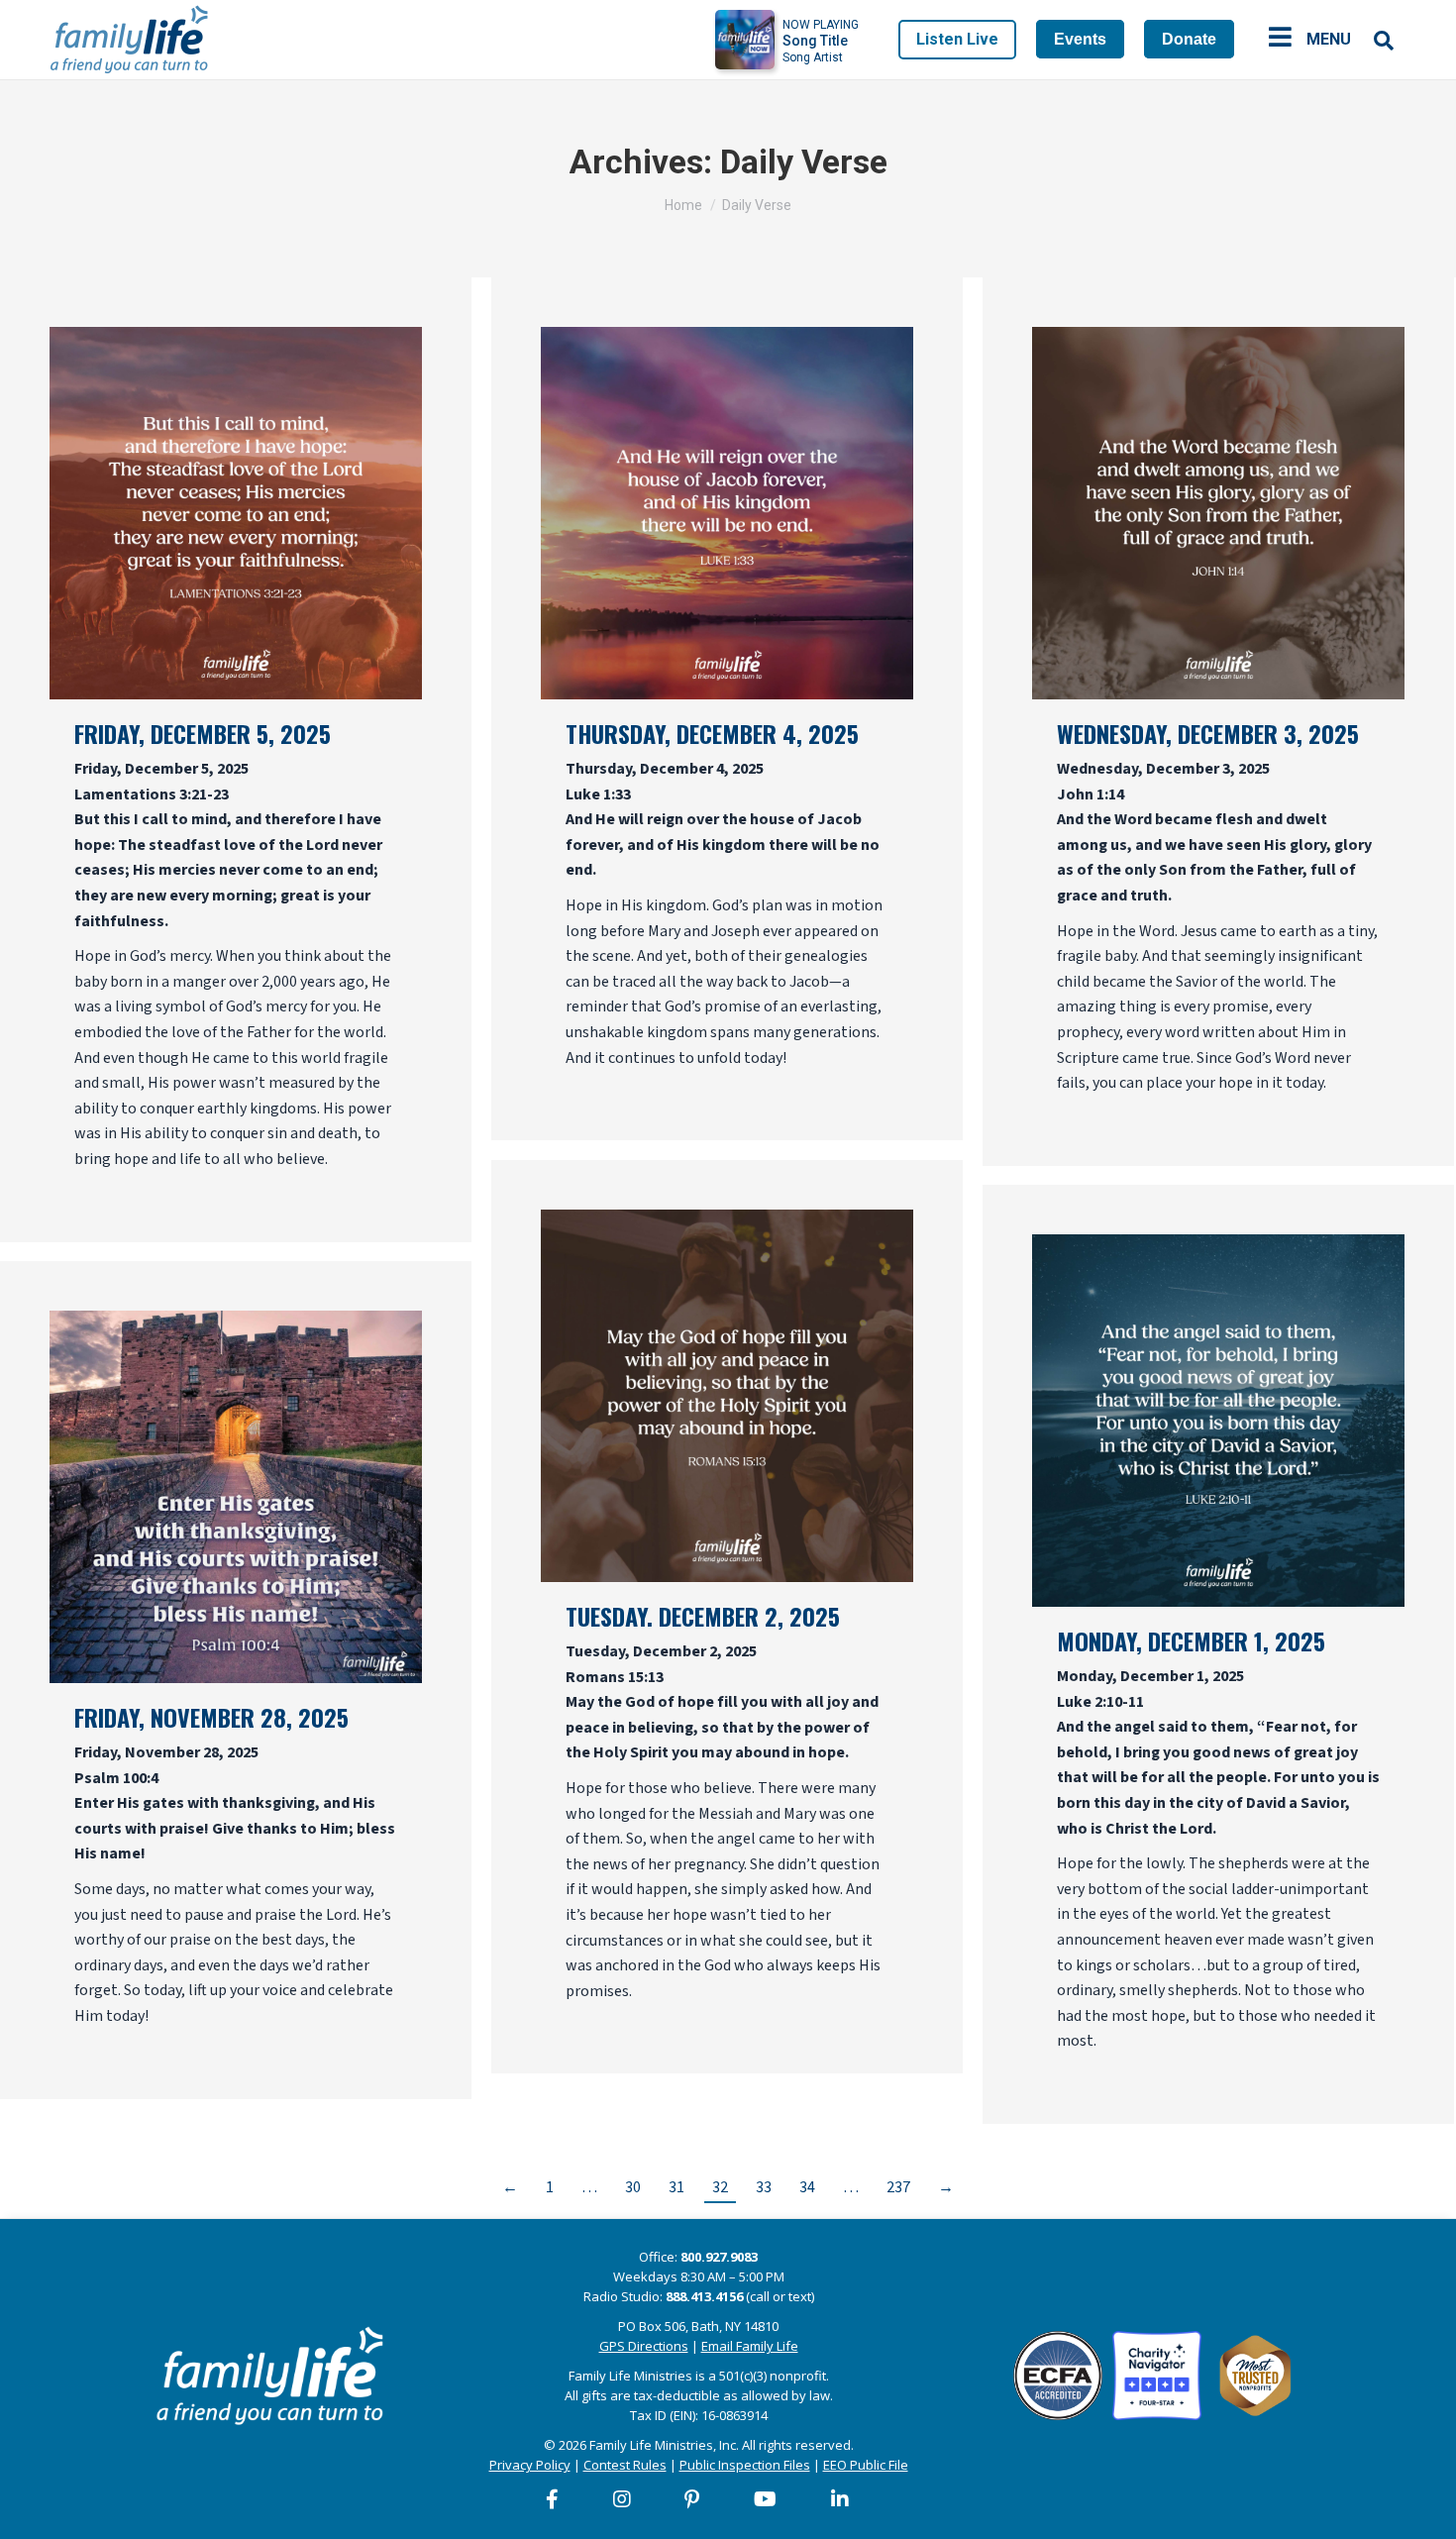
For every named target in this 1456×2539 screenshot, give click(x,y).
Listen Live (957, 39)
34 (807, 2187)
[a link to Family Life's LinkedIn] (841, 2499)
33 (764, 2187)
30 (633, 2187)
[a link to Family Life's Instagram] (623, 2499)
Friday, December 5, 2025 (203, 733)
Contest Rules (625, 2465)
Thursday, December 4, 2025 (712, 733)
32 (720, 2187)
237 (898, 2187)
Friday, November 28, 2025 (211, 1717)
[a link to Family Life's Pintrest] (693, 2499)
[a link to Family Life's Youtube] (766, 2499)
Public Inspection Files (745, 2465)
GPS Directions (644, 2346)
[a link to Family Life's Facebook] (553, 2499)
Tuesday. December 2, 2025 (703, 1616)
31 (676, 2187)
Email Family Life (750, 2346)
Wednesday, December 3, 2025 (1208, 733)
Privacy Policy (530, 2465)
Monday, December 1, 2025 (1191, 1640)
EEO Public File (866, 2465)
